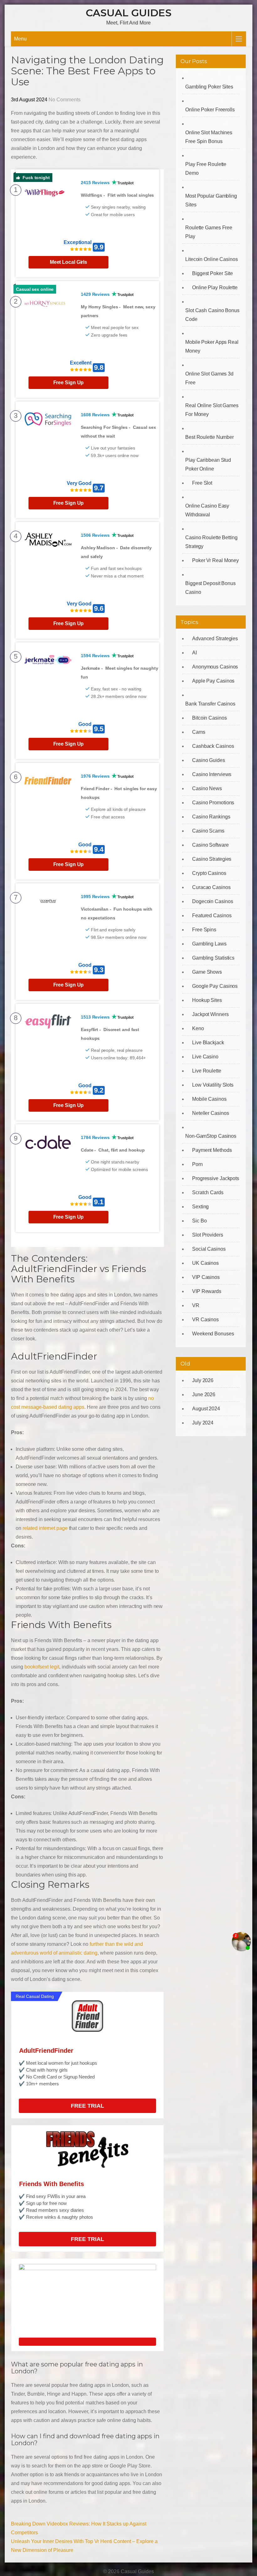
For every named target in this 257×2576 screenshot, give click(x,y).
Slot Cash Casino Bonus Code (212, 315)
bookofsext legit (42, 1667)
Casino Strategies (212, 859)
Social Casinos (209, 1249)
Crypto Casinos (209, 873)
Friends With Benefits (52, 2184)
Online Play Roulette (215, 287)
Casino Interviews (212, 774)
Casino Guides (209, 760)
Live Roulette (207, 1071)
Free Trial (87, 2106)
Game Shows (207, 972)
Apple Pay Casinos (213, 681)
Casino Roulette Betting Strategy (211, 542)
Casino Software (210, 845)
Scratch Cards (208, 1192)
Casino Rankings (211, 817)
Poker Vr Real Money (215, 560)
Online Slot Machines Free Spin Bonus (209, 137)
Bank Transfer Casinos (210, 704)
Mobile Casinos (209, 1099)
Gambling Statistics (213, 958)
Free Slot (202, 483)
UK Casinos (205, 1263)
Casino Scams (208, 831)
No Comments (65, 100)
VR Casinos (205, 1320)
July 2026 (203, 1380)
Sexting (200, 1207)
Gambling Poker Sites (209, 87)
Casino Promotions (213, 803)
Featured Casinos (212, 915)
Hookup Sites (207, 1000)
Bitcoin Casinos (210, 718)
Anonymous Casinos (215, 667)
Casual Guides (129, 13)
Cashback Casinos (213, 746)
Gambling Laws (209, 944)
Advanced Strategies (215, 639)
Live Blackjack (208, 1043)
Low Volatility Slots (213, 1085)
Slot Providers (208, 1235)
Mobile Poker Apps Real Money (212, 346)
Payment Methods (212, 1150)
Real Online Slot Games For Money (212, 410)
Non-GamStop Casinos (211, 1136)
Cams (199, 732)
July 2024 (203, 1423)
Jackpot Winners (210, 1014)
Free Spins (204, 930)
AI (194, 653)
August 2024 (206, 1409)
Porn (197, 1164)
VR (196, 1305)
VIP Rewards (207, 1291)
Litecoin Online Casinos (212, 259)
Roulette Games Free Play (209, 232)
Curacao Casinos (211, 887)
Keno (198, 1028)
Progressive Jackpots (216, 1178)
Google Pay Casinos (215, 986)
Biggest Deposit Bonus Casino (210, 588)
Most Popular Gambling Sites (211, 200)
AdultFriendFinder (46, 2051)
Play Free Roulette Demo (206, 169)
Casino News (207, 788)
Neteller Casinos (210, 1113)
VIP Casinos (206, 1277)
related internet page (45, 1528)
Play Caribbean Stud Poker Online (208, 464)
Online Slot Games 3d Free (209, 378)
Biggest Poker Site (212, 273)
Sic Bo (199, 1221)
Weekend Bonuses (213, 1334)
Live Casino (205, 1057)
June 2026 (204, 1394)
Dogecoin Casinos (212, 901)
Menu (20, 39)
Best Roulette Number (210, 437)
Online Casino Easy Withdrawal (207, 510)
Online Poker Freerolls (210, 110)
